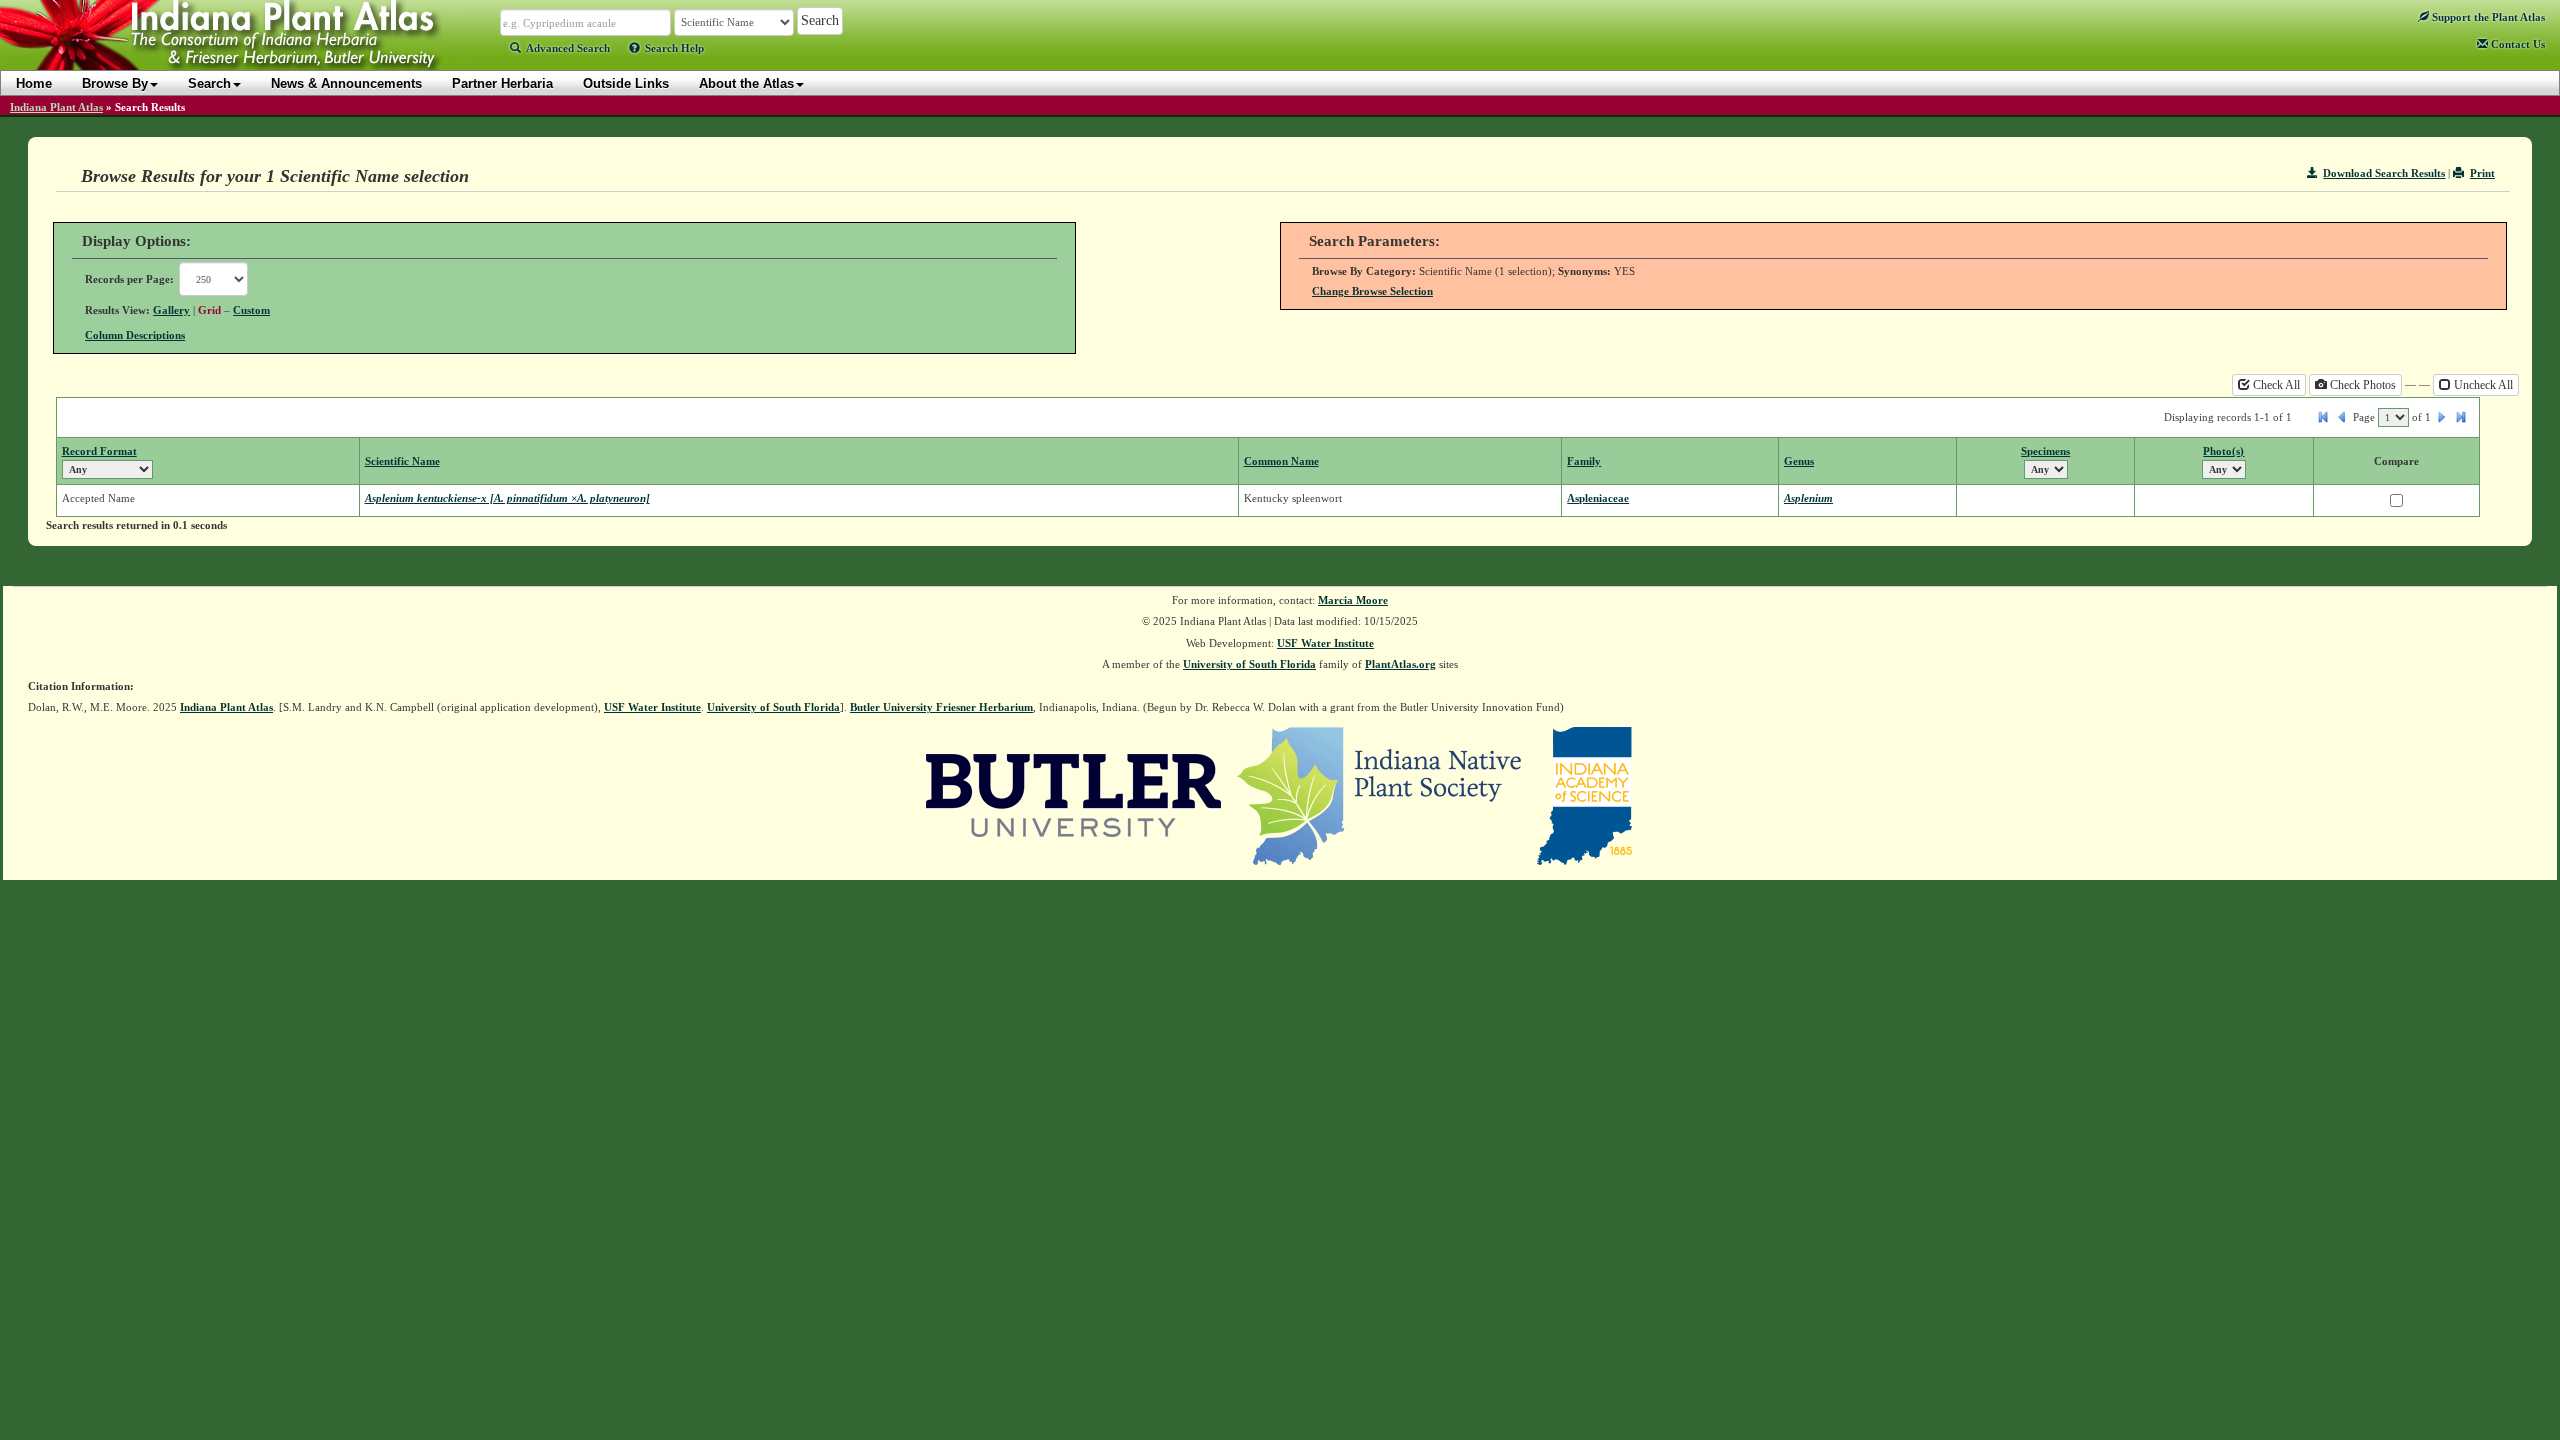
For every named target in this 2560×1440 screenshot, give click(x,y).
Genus (1799, 461)
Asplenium (1808, 498)
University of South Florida (1249, 664)
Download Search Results (2384, 173)
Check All (2275, 385)
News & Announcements (346, 83)
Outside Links (626, 83)
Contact (2516, 44)
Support (2487, 17)
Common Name (1281, 461)
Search (209, 83)
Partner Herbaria (502, 83)
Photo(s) (2223, 451)
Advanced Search (568, 48)
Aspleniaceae (1598, 498)
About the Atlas (746, 83)
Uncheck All (2482, 385)
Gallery (171, 310)
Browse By (115, 83)
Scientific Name (402, 461)
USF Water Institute (1325, 643)
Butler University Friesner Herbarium (941, 707)
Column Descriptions (135, 335)
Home (34, 83)
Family (1584, 461)
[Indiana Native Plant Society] (1380, 794)
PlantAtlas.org (1400, 664)
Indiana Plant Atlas (56, 107)
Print (2482, 173)
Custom (251, 310)
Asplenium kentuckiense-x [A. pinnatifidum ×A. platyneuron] (507, 498)
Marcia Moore (1353, 600)
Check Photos (2361, 385)
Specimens (2045, 451)
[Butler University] (1074, 794)
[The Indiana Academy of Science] (1584, 794)
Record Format (99, 451)
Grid (209, 310)
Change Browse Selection (1372, 291)
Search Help (674, 48)
